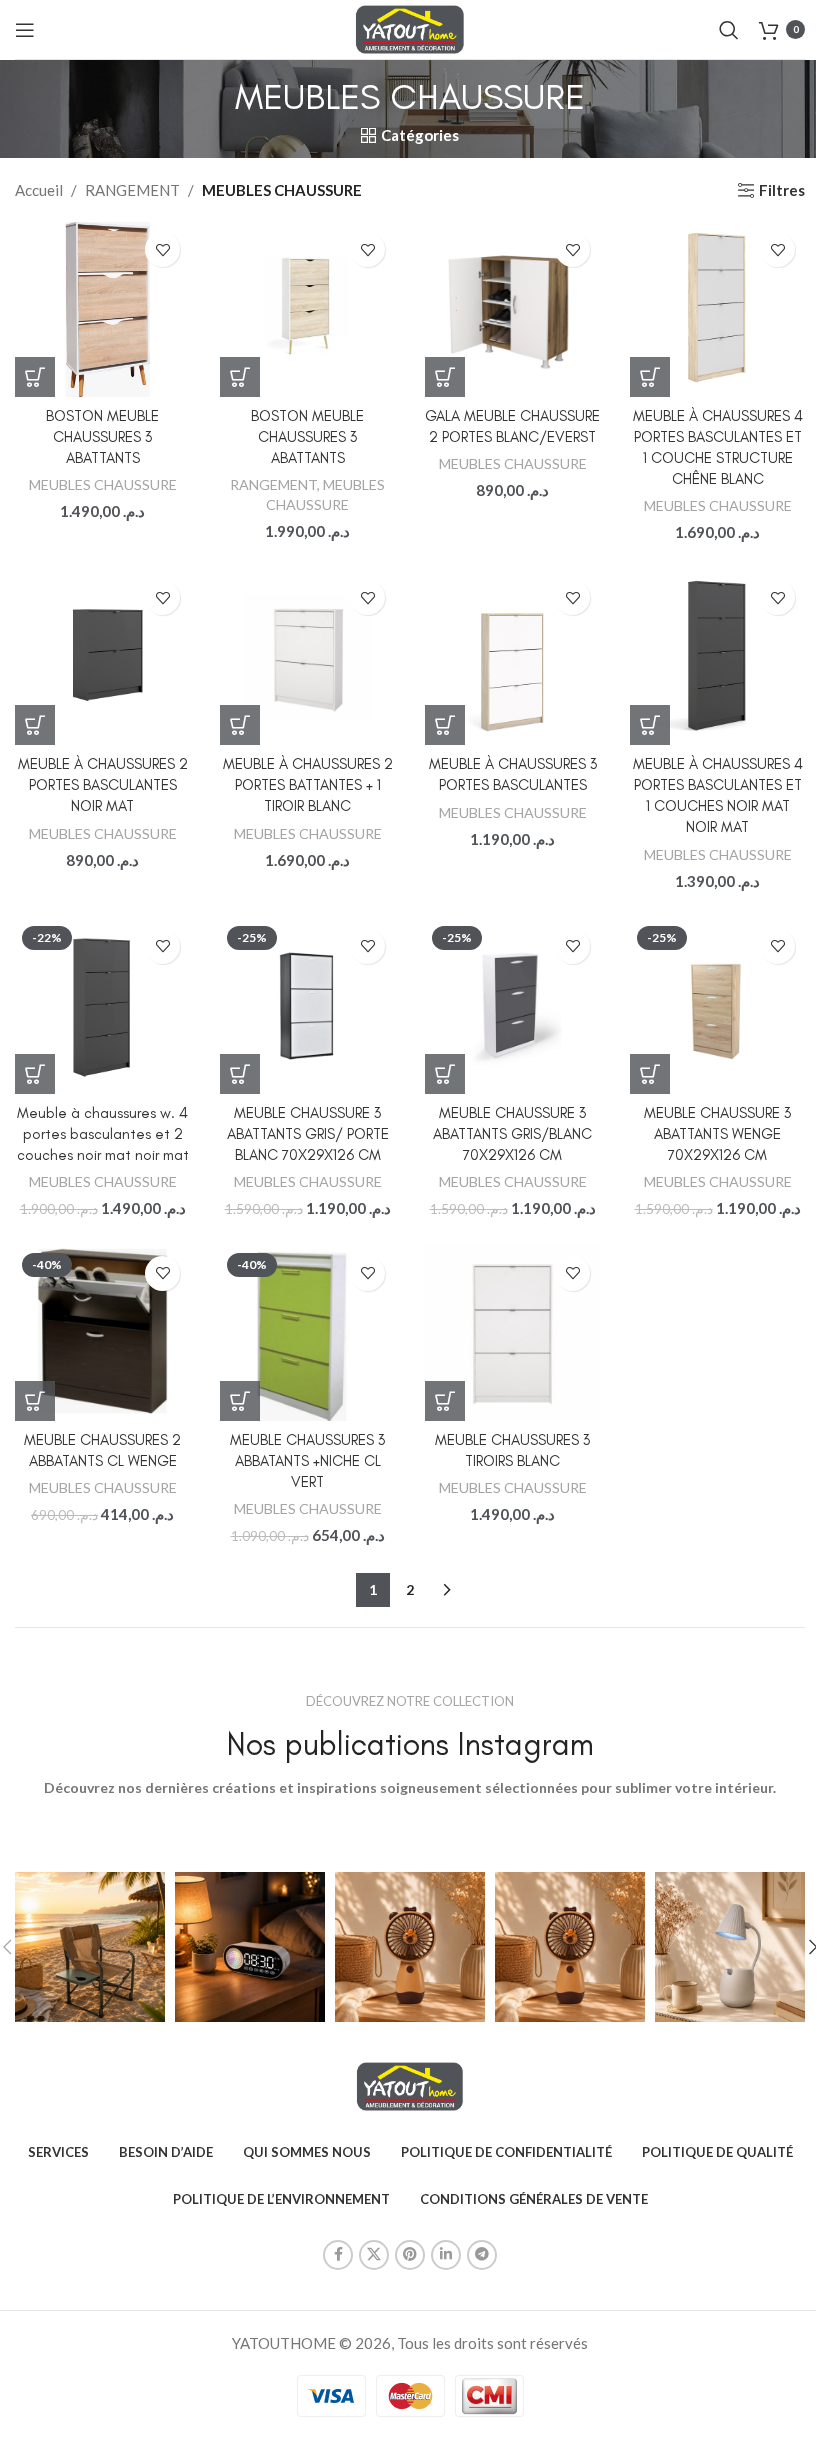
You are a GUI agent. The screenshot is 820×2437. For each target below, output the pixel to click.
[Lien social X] (374, 2255)
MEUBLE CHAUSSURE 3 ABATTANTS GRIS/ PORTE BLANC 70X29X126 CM (308, 1134)
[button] (35, 377)
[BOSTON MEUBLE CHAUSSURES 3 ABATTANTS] (102, 309)
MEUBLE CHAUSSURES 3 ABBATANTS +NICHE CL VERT (307, 1461)
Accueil (39, 190)
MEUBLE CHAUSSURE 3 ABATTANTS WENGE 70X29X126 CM (717, 1134)
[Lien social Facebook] (338, 2255)
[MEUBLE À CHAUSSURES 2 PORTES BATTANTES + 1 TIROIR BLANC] (307, 657)
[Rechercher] (729, 30)
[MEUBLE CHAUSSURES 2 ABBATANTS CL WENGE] (102, 1333)
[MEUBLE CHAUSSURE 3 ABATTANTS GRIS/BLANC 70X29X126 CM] (512, 1006)
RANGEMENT (132, 190)
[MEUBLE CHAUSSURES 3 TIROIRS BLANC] (512, 1333)
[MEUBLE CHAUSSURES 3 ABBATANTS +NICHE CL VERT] (307, 1333)
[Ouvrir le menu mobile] (25, 30)
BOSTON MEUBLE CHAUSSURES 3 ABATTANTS (102, 437)
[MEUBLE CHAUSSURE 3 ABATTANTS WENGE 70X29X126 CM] (717, 1006)
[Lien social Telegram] (482, 2255)
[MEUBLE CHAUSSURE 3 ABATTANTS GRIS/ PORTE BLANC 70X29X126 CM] (307, 1006)
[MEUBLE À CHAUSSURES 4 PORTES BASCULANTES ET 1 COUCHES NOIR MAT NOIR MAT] (717, 657)
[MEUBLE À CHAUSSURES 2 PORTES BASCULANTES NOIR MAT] (102, 657)
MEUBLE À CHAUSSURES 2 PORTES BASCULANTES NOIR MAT (103, 785)
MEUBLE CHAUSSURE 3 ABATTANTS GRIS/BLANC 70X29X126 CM (512, 1134)
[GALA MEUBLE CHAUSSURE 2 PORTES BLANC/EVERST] (512, 309)
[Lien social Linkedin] (446, 2255)
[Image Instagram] (90, 1947)
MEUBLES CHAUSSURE (103, 484)
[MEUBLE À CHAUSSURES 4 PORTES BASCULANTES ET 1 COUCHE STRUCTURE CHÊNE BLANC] (717, 309)
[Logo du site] (410, 27)
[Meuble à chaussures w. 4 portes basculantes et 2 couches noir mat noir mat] (102, 1006)
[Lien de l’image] (410, 2084)
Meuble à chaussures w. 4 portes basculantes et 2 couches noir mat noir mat (103, 1134)
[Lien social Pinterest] (410, 2255)
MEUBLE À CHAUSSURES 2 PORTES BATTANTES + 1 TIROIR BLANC (308, 785)
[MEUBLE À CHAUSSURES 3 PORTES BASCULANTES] (512, 657)
